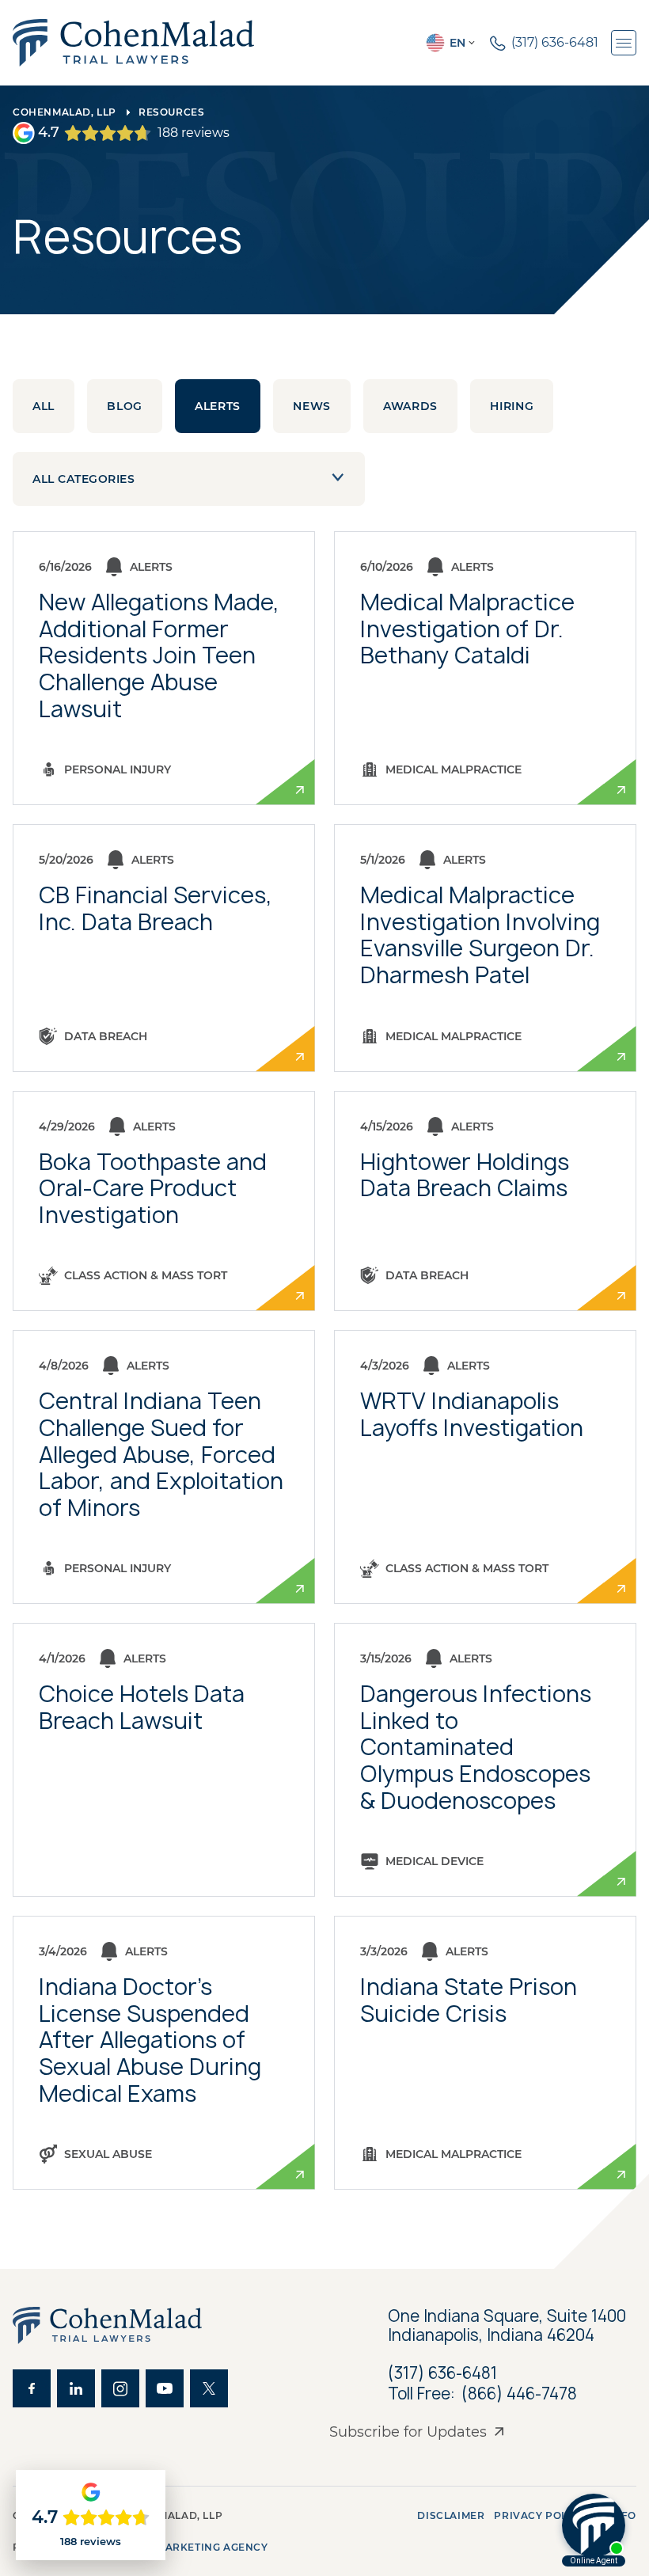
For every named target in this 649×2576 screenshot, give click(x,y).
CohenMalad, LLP (65, 112)
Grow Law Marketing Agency (179, 2547)
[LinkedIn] (76, 2388)
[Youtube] (165, 2388)
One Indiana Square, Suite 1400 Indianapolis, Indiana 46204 (509, 2326)
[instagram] (120, 2388)
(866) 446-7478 (519, 2394)
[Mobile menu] (624, 43)
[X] (209, 2388)
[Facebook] (32, 2388)
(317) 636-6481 (442, 2373)
